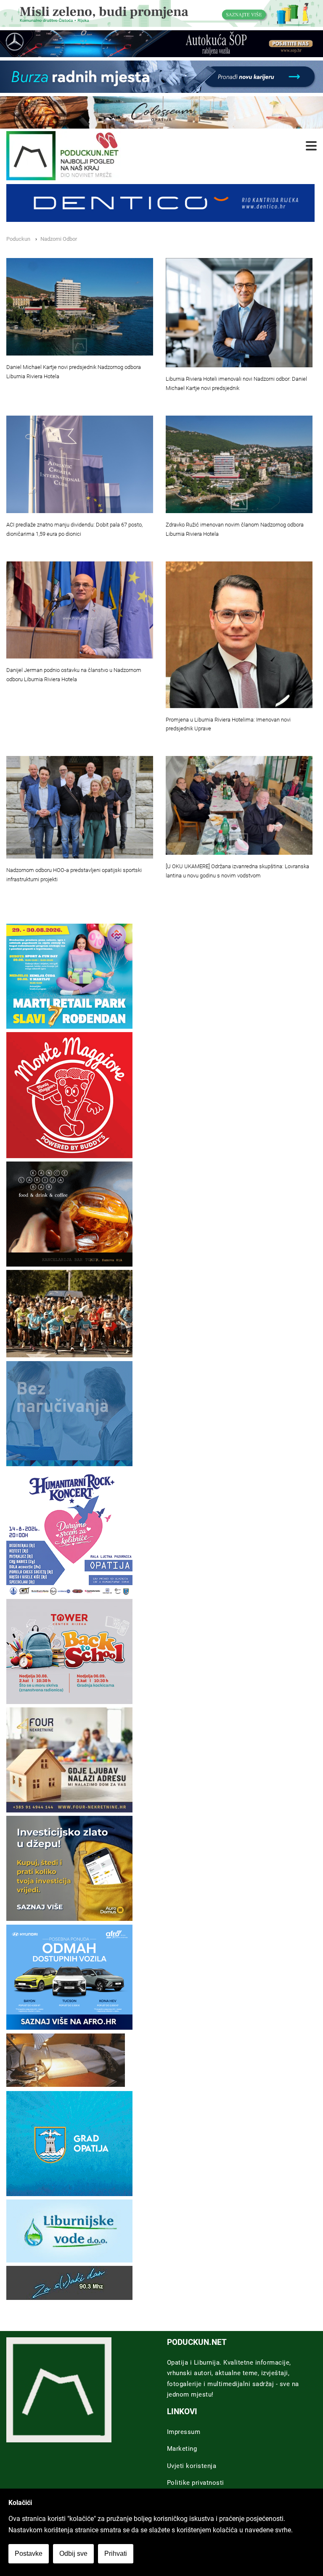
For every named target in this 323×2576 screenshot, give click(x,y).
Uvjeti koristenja (192, 2466)
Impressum (184, 2432)
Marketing (182, 2449)
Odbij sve (73, 2554)
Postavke (29, 2554)
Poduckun (18, 239)
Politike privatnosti (196, 2483)
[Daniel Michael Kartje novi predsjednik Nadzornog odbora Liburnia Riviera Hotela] (80, 307)
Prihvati (116, 2554)
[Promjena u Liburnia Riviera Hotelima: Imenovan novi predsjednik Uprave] (239, 635)
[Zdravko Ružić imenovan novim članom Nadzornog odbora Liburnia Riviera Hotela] (239, 465)
